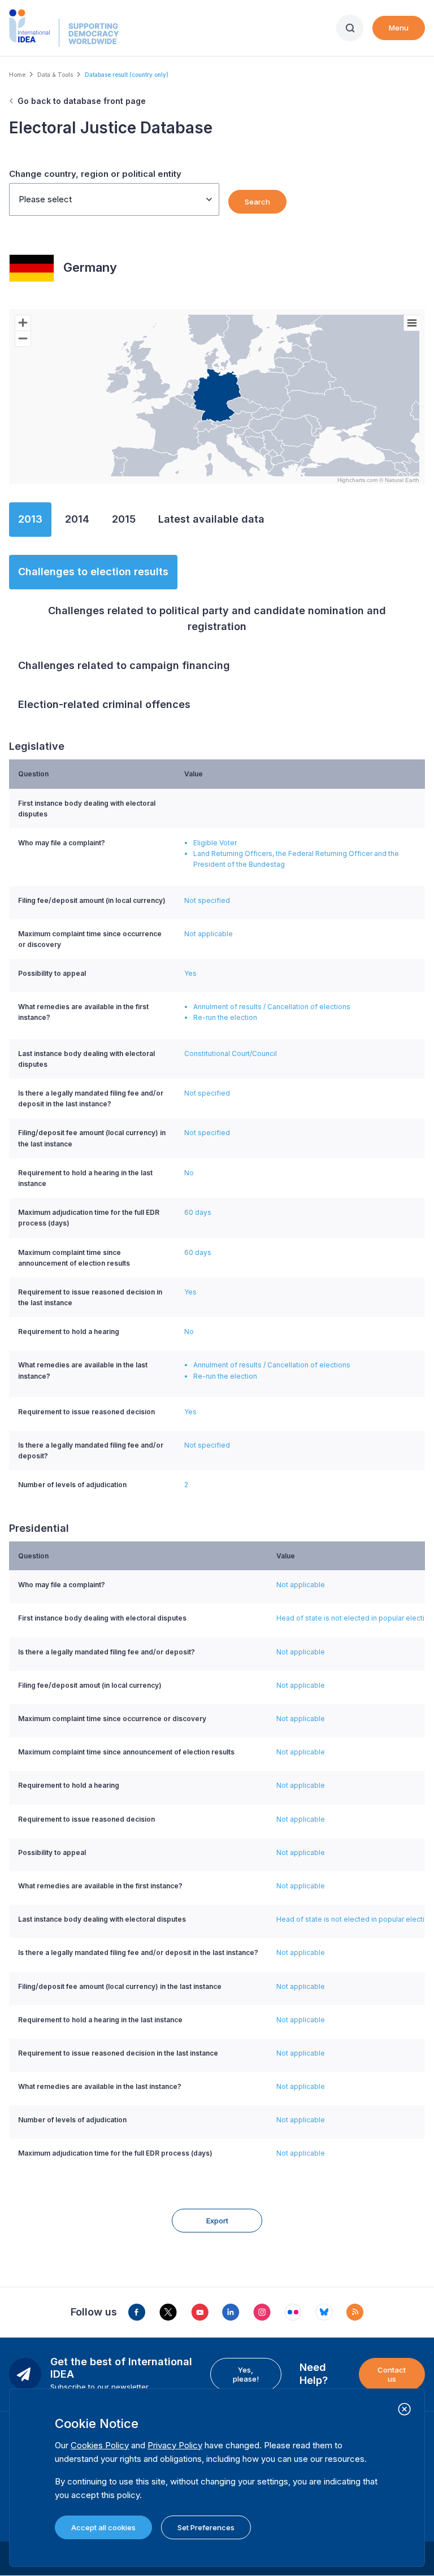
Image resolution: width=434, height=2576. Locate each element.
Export (217, 2221)
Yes (190, 973)
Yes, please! (246, 2374)
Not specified (207, 900)
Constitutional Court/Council (231, 1054)
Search (257, 202)
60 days (198, 1212)
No (189, 1173)
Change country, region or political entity (95, 174)
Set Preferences (206, 2527)
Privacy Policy (175, 2445)
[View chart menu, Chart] (412, 323)
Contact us (392, 2374)
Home (17, 75)
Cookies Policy (100, 2445)
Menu (399, 28)
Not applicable (209, 934)
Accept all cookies (103, 2527)
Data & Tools (55, 75)
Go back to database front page (82, 101)
